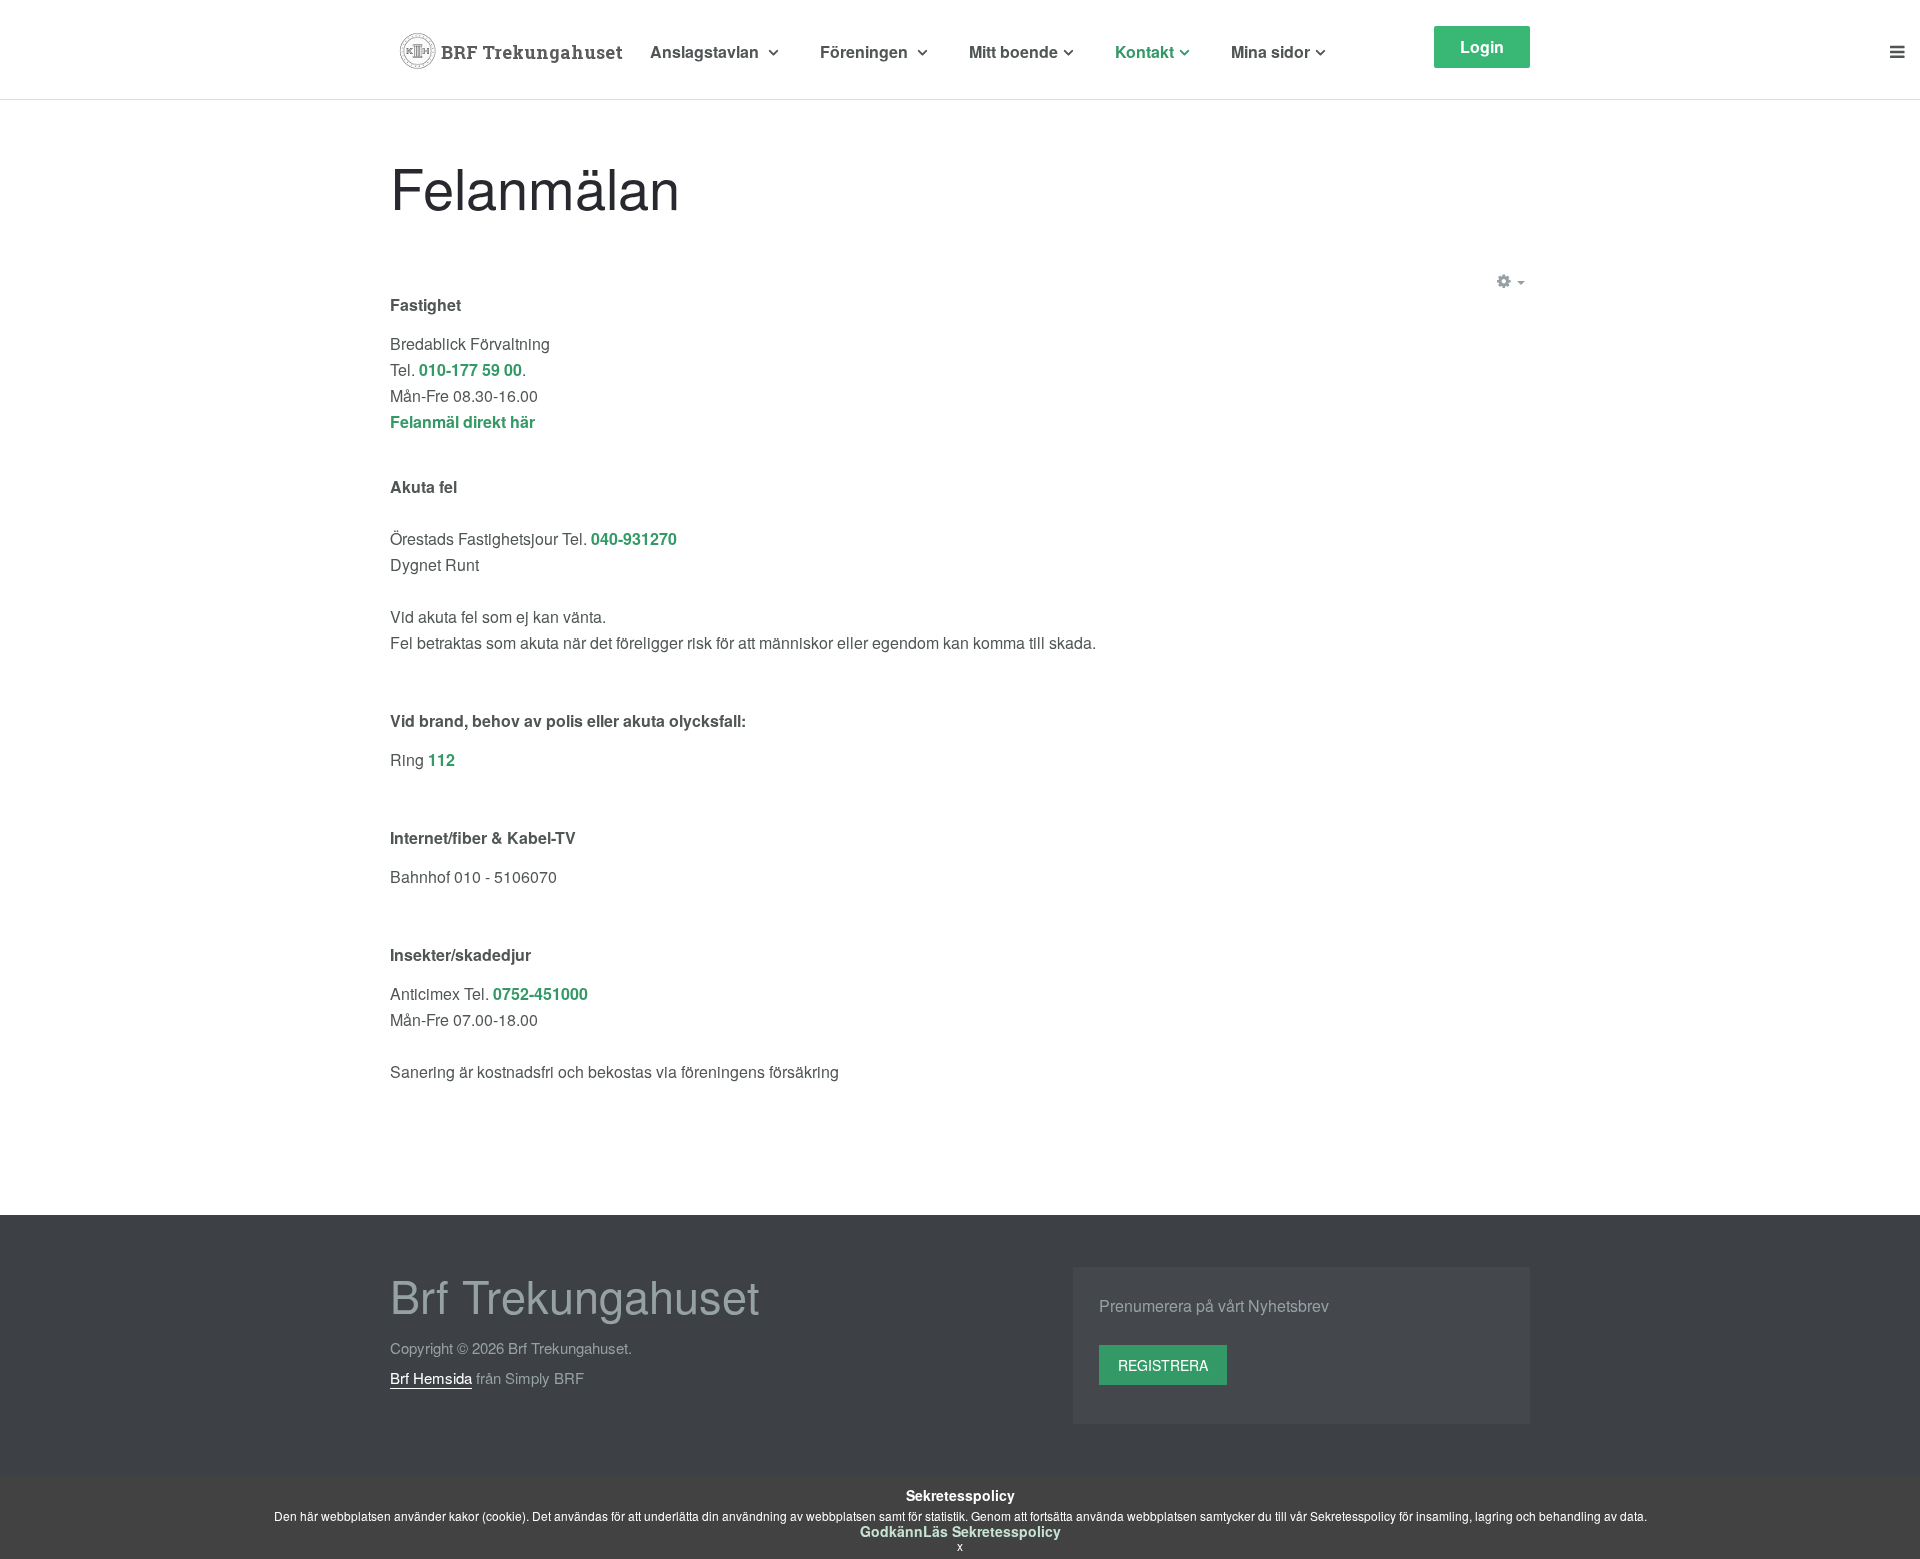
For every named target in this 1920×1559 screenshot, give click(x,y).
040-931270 (634, 538)
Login (1482, 46)
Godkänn (891, 1531)
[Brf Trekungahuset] (512, 52)
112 (441, 759)
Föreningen (866, 51)
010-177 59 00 (470, 369)
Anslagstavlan (706, 51)
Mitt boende (1013, 51)
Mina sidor (1270, 51)
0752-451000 (540, 993)
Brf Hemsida (431, 1377)
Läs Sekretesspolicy (992, 1531)
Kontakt (1144, 51)
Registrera (1163, 1365)
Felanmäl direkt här (462, 421)
